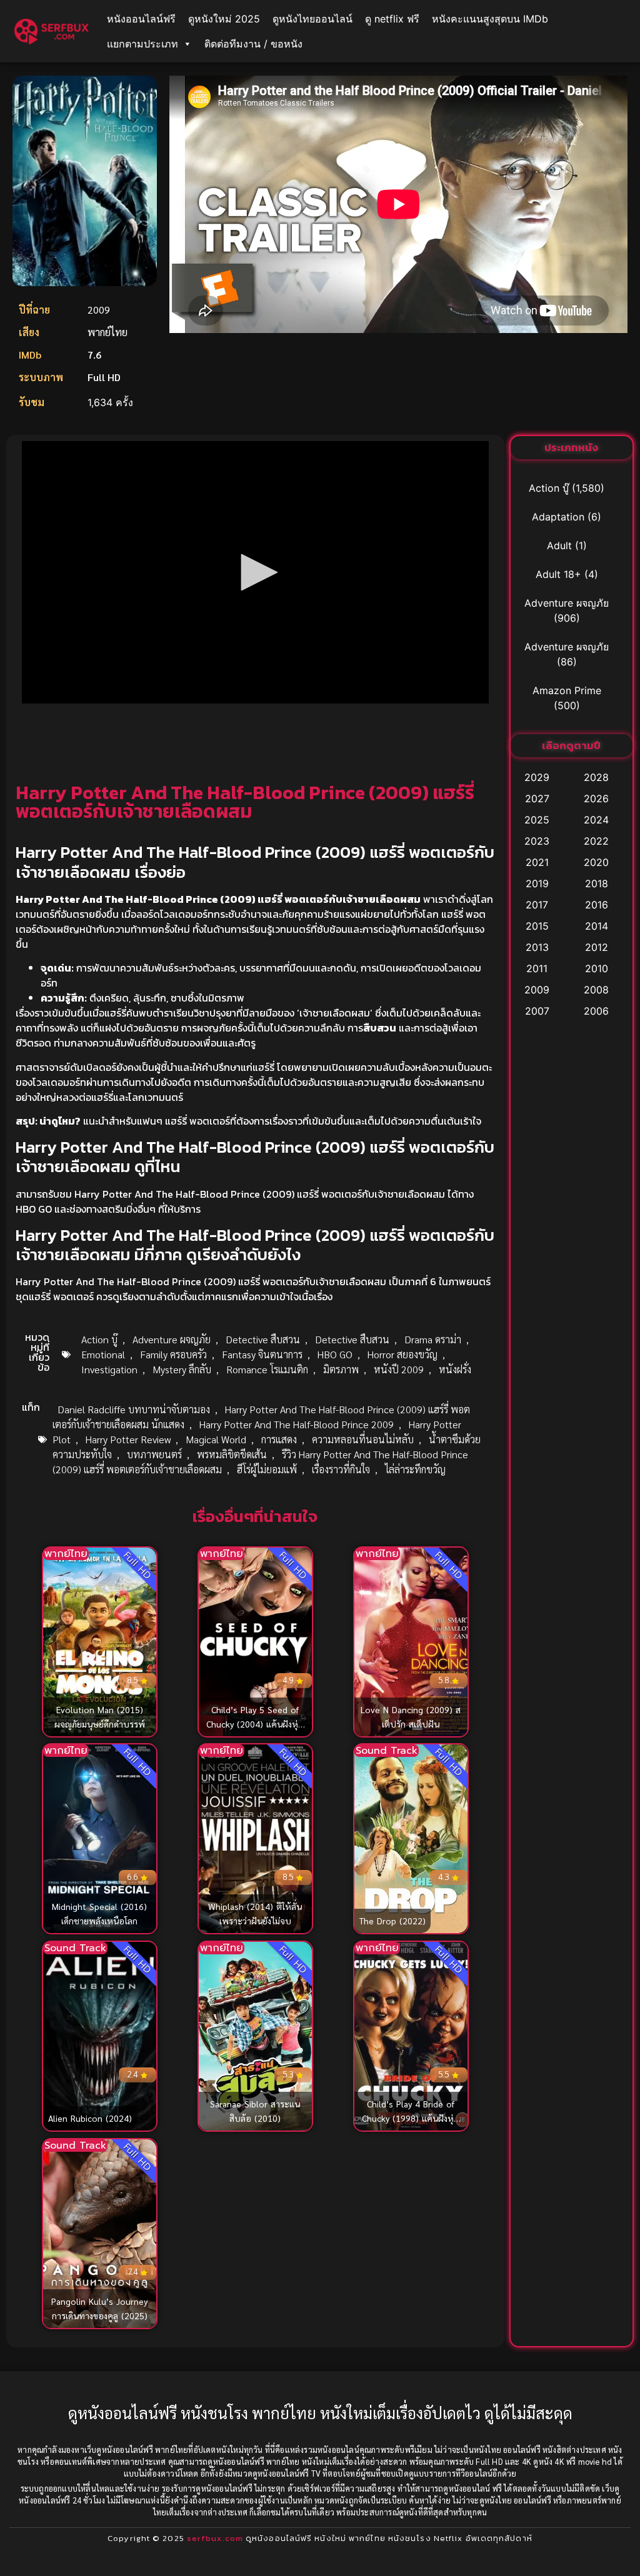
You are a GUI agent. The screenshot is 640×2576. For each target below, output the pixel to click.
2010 (597, 968)
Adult (559, 545)
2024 (596, 820)
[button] (255, 572)
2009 (537, 990)
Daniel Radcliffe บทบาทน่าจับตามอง (134, 1409)
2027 (537, 798)
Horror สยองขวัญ (402, 1354)
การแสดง (279, 1439)
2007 (537, 1011)
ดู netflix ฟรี (392, 19)
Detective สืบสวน (263, 1339)
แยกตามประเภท (142, 44)
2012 (597, 947)
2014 (597, 926)
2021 (537, 862)
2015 (537, 926)
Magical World (216, 1439)
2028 (596, 777)
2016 (597, 905)
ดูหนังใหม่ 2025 (224, 19)
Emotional (103, 1354)
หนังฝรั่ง (455, 1369)
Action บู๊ (99, 1339)
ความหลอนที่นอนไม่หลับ (363, 1439)
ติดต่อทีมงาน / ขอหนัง (253, 44)
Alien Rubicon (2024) (90, 2118)
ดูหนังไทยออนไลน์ (312, 19)
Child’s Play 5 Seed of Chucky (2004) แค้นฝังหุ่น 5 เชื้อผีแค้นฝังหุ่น (255, 1723)
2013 (537, 947)
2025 (537, 820)
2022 (596, 841)
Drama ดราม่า (433, 1339)
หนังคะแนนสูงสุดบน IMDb (490, 19)
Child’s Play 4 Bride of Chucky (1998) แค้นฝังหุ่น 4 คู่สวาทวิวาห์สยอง (411, 2118)
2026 (596, 798)
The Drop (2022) (392, 1921)
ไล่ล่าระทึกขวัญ (415, 1469)
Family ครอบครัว (173, 1354)
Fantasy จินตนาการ (262, 1354)
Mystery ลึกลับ (182, 1369)
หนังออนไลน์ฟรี (141, 19)
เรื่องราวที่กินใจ (341, 1469)
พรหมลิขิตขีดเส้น (232, 1454)
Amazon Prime (567, 690)
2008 (596, 990)
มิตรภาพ (341, 1369)
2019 (537, 883)
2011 (537, 968)
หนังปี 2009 (399, 1369)
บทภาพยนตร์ (154, 1454)
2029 (537, 777)
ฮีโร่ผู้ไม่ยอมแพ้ (267, 1469)
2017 (537, 905)
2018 (597, 883)
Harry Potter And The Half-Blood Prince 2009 (297, 1424)
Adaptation (558, 517)
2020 (596, 862)
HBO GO (335, 1354)
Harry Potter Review (128, 1439)
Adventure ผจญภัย (172, 1339)
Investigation (109, 1369)
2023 (537, 841)
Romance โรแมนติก (267, 1369)
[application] (255, 572)
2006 (596, 1011)
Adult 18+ (558, 574)
